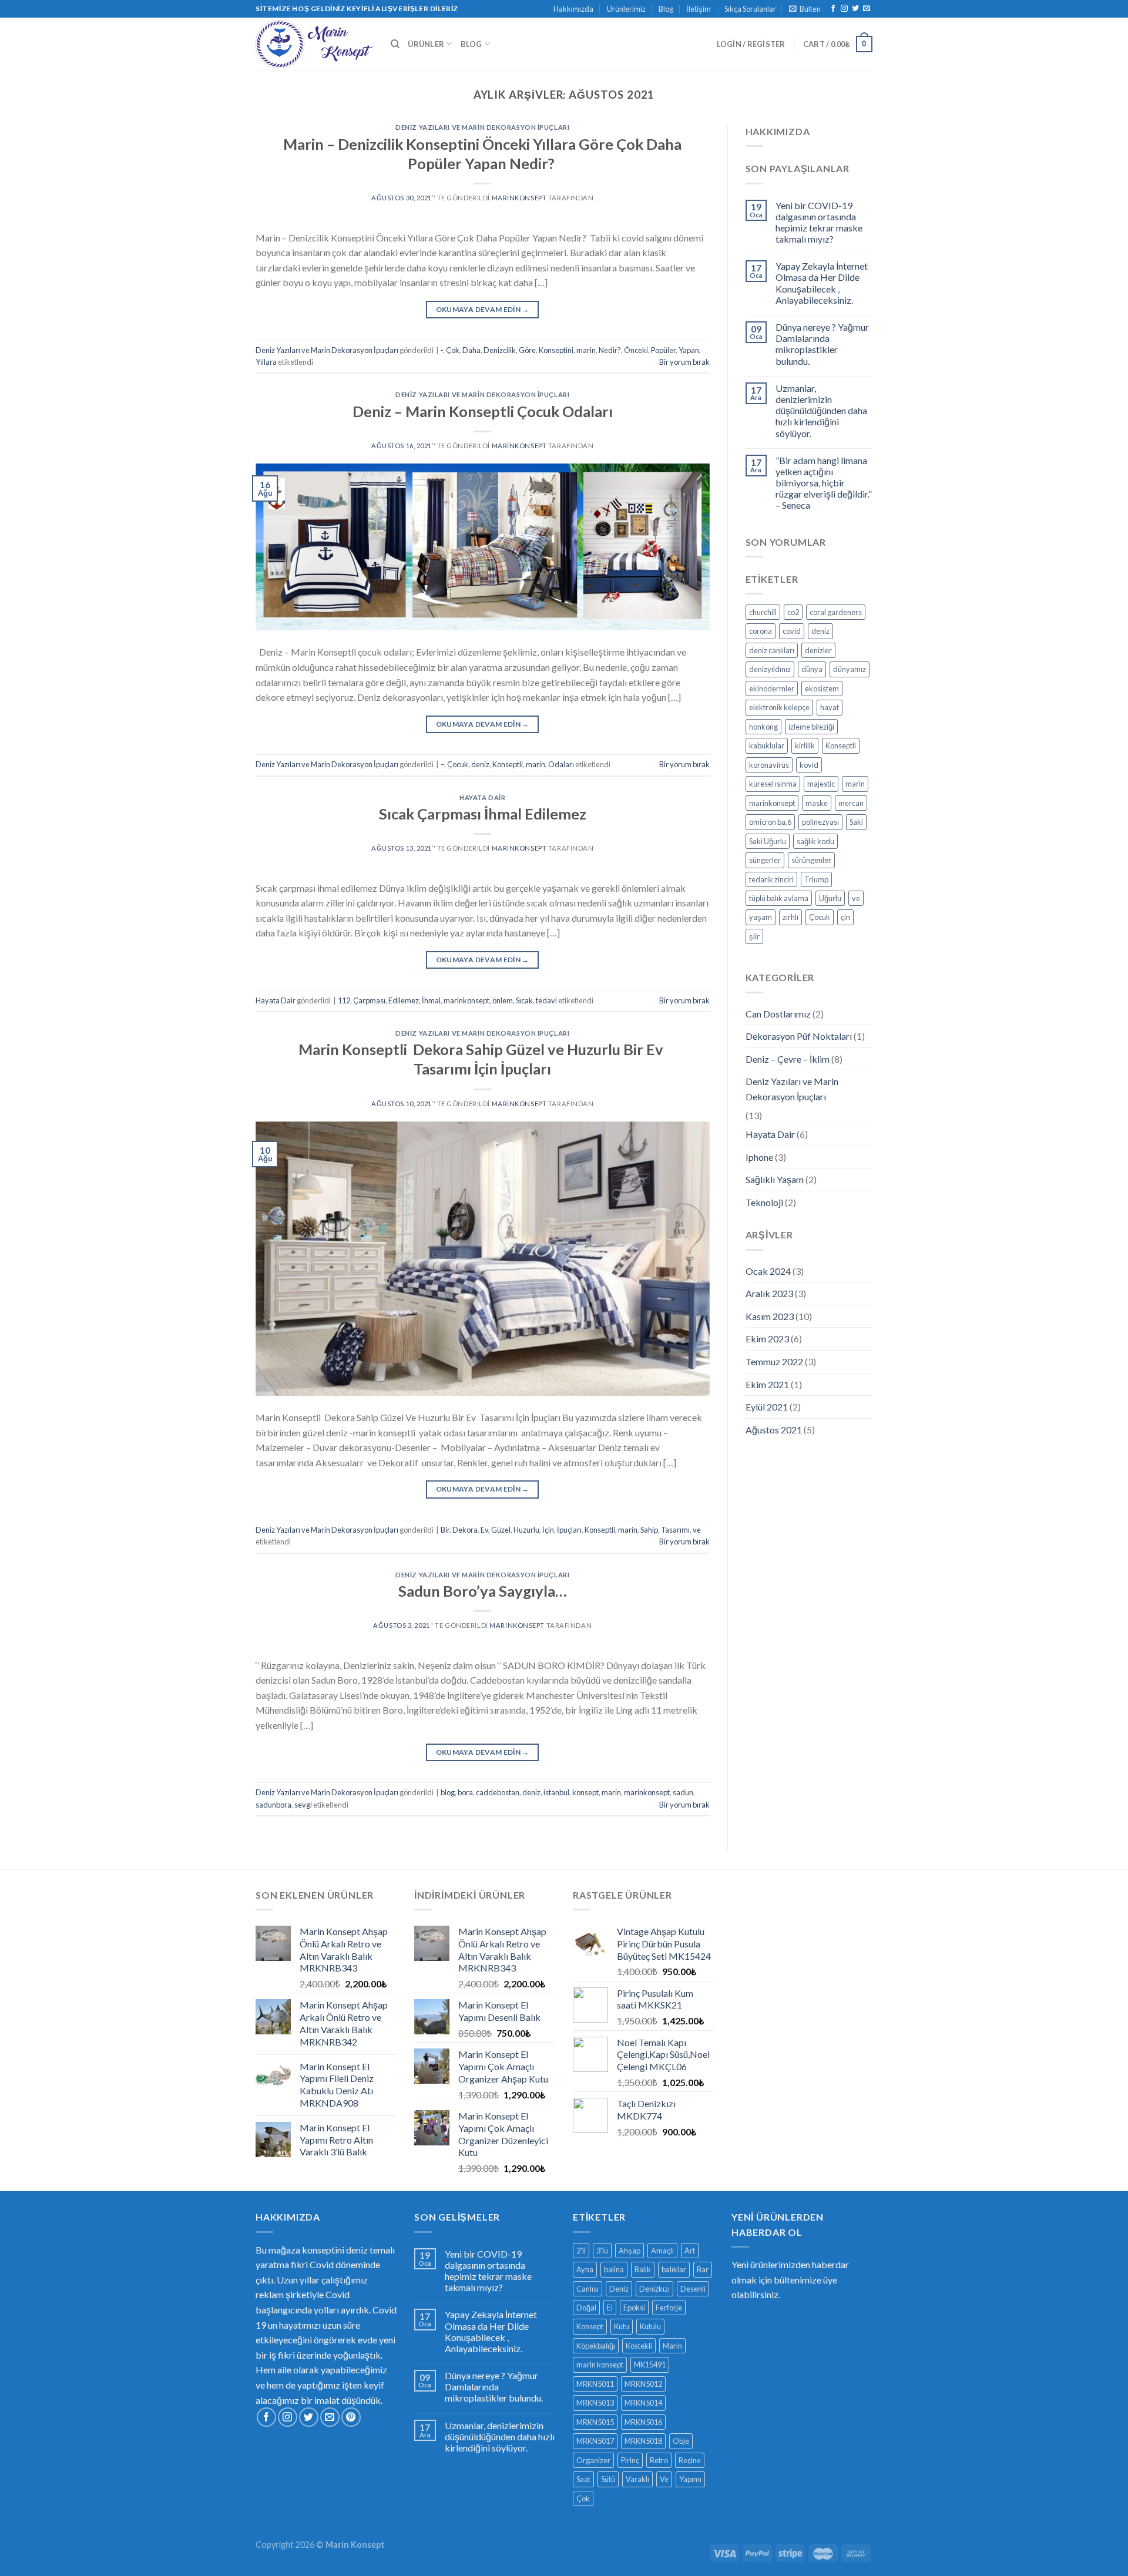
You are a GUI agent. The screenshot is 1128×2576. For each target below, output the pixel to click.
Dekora (465, 1530)
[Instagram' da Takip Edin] (844, 9)
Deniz (619, 2289)
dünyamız (850, 669)
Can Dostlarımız (778, 1014)
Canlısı (587, 2289)
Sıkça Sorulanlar (750, 9)
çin (845, 917)
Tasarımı (675, 1530)
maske (817, 803)
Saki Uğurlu (768, 841)
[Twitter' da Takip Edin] (855, 9)
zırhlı (790, 917)
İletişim (699, 9)
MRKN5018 (643, 2441)
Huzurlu (526, 1530)
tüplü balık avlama (779, 898)
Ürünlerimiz (626, 9)
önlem (503, 1000)
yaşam (761, 917)
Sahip (649, 1530)
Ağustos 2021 (774, 1430)
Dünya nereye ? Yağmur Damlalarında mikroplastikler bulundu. (822, 344)
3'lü (602, 2251)
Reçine (690, 2460)
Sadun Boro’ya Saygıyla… (483, 1591)
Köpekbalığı (596, 2346)
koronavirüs (769, 765)
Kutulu (650, 2326)
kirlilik (805, 745)
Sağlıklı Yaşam (775, 1179)
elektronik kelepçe (779, 707)
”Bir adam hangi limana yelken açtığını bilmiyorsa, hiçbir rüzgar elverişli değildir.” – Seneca (824, 483)
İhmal (431, 1000)
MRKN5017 (595, 2441)
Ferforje (669, 2308)
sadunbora (273, 1805)
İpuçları (569, 1530)
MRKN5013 (595, 2403)
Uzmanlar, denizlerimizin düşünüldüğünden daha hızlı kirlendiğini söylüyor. (821, 411)
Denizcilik (500, 350)
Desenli (693, 2289)
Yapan (689, 350)
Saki (856, 822)
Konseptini (556, 350)
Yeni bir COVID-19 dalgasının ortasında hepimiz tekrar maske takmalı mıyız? (819, 222)
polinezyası (820, 822)
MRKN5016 (643, 2422)
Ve (664, 2479)
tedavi (546, 1000)
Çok (453, 350)
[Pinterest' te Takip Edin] (351, 2417)
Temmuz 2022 (774, 1361)
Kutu (622, 2326)
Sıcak (524, 1000)
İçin (548, 1530)
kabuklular (767, 745)
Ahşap (630, 2251)
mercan (851, 803)
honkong (763, 727)
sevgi (303, 1805)
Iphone (759, 1157)
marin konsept (600, 2365)
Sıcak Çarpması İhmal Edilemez (483, 814)
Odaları (561, 764)
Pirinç (630, 2460)
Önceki (636, 350)
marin (586, 350)
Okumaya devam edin (483, 309)
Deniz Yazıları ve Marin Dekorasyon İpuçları (482, 127)
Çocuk (458, 764)
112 (344, 1000)
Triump (816, 879)
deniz (480, 764)
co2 (793, 612)
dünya (812, 669)
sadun (683, 1792)
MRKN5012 (643, 2384)
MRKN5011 (595, 2384)
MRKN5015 (595, 2422)
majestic (821, 784)
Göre (527, 350)
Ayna (585, 2269)
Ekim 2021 (767, 1384)
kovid (809, 765)
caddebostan (498, 1792)
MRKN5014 (643, 2403)
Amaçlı (662, 2251)
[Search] (395, 44)
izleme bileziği (811, 727)
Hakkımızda (573, 9)
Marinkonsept (519, 198)
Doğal (586, 2308)
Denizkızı (654, 2289)
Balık (643, 2269)
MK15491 (650, 2365)
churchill (763, 612)
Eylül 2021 (767, 1407)
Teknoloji (764, 1202)
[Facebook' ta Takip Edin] (833, 9)
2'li (581, 2251)
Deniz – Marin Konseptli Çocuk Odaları (483, 411)
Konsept (590, 2326)
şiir (754, 936)
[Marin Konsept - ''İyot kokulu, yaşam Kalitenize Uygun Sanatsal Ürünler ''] (314, 44)
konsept (585, 1792)
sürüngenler (811, 860)
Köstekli (639, 2346)
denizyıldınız (770, 669)
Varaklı (637, 2479)
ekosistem (822, 688)
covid (792, 631)
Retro (659, 2460)
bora (465, 1792)
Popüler (663, 350)
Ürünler (426, 44)
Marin (672, 2346)
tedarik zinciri (771, 879)
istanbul (556, 1792)
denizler (818, 650)
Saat (583, 2479)
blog (448, 1792)
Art (690, 2251)
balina (614, 2269)
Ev (484, 1530)
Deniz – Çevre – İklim (788, 1059)
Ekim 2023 (767, 1339)
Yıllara (266, 362)
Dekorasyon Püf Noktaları (799, 1036)
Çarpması (369, 1000)
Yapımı (690, 2479)
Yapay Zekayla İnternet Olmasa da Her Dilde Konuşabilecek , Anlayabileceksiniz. (822, 283)
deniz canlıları (772, 650)
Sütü (608, 2479)
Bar (703, 2269)
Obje (681, 2441)
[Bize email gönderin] (867, 9)
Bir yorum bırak (684, 362)
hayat (830, 707)
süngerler (765, 860)
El (610, 2308)
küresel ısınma (773, 784)
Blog (666, 9)
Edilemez (404, 1000)
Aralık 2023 (769, 1293)
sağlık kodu (815, 841)
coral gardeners (836, 612)
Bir (445, 1530)
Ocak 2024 (768, 1271)
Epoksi (634, 2308)
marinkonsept (466, 1000)
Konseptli (508, 764)
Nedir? (610, 350)
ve (697, 1530)
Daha (471, 350)
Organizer (593, 2460)
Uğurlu (830, 898)
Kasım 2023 (770, 1316)
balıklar (674, 2269)
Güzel (501, 1530)
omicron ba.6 (770, 822)
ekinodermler (772, 688)
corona (761, 631)
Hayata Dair (482, 797)
